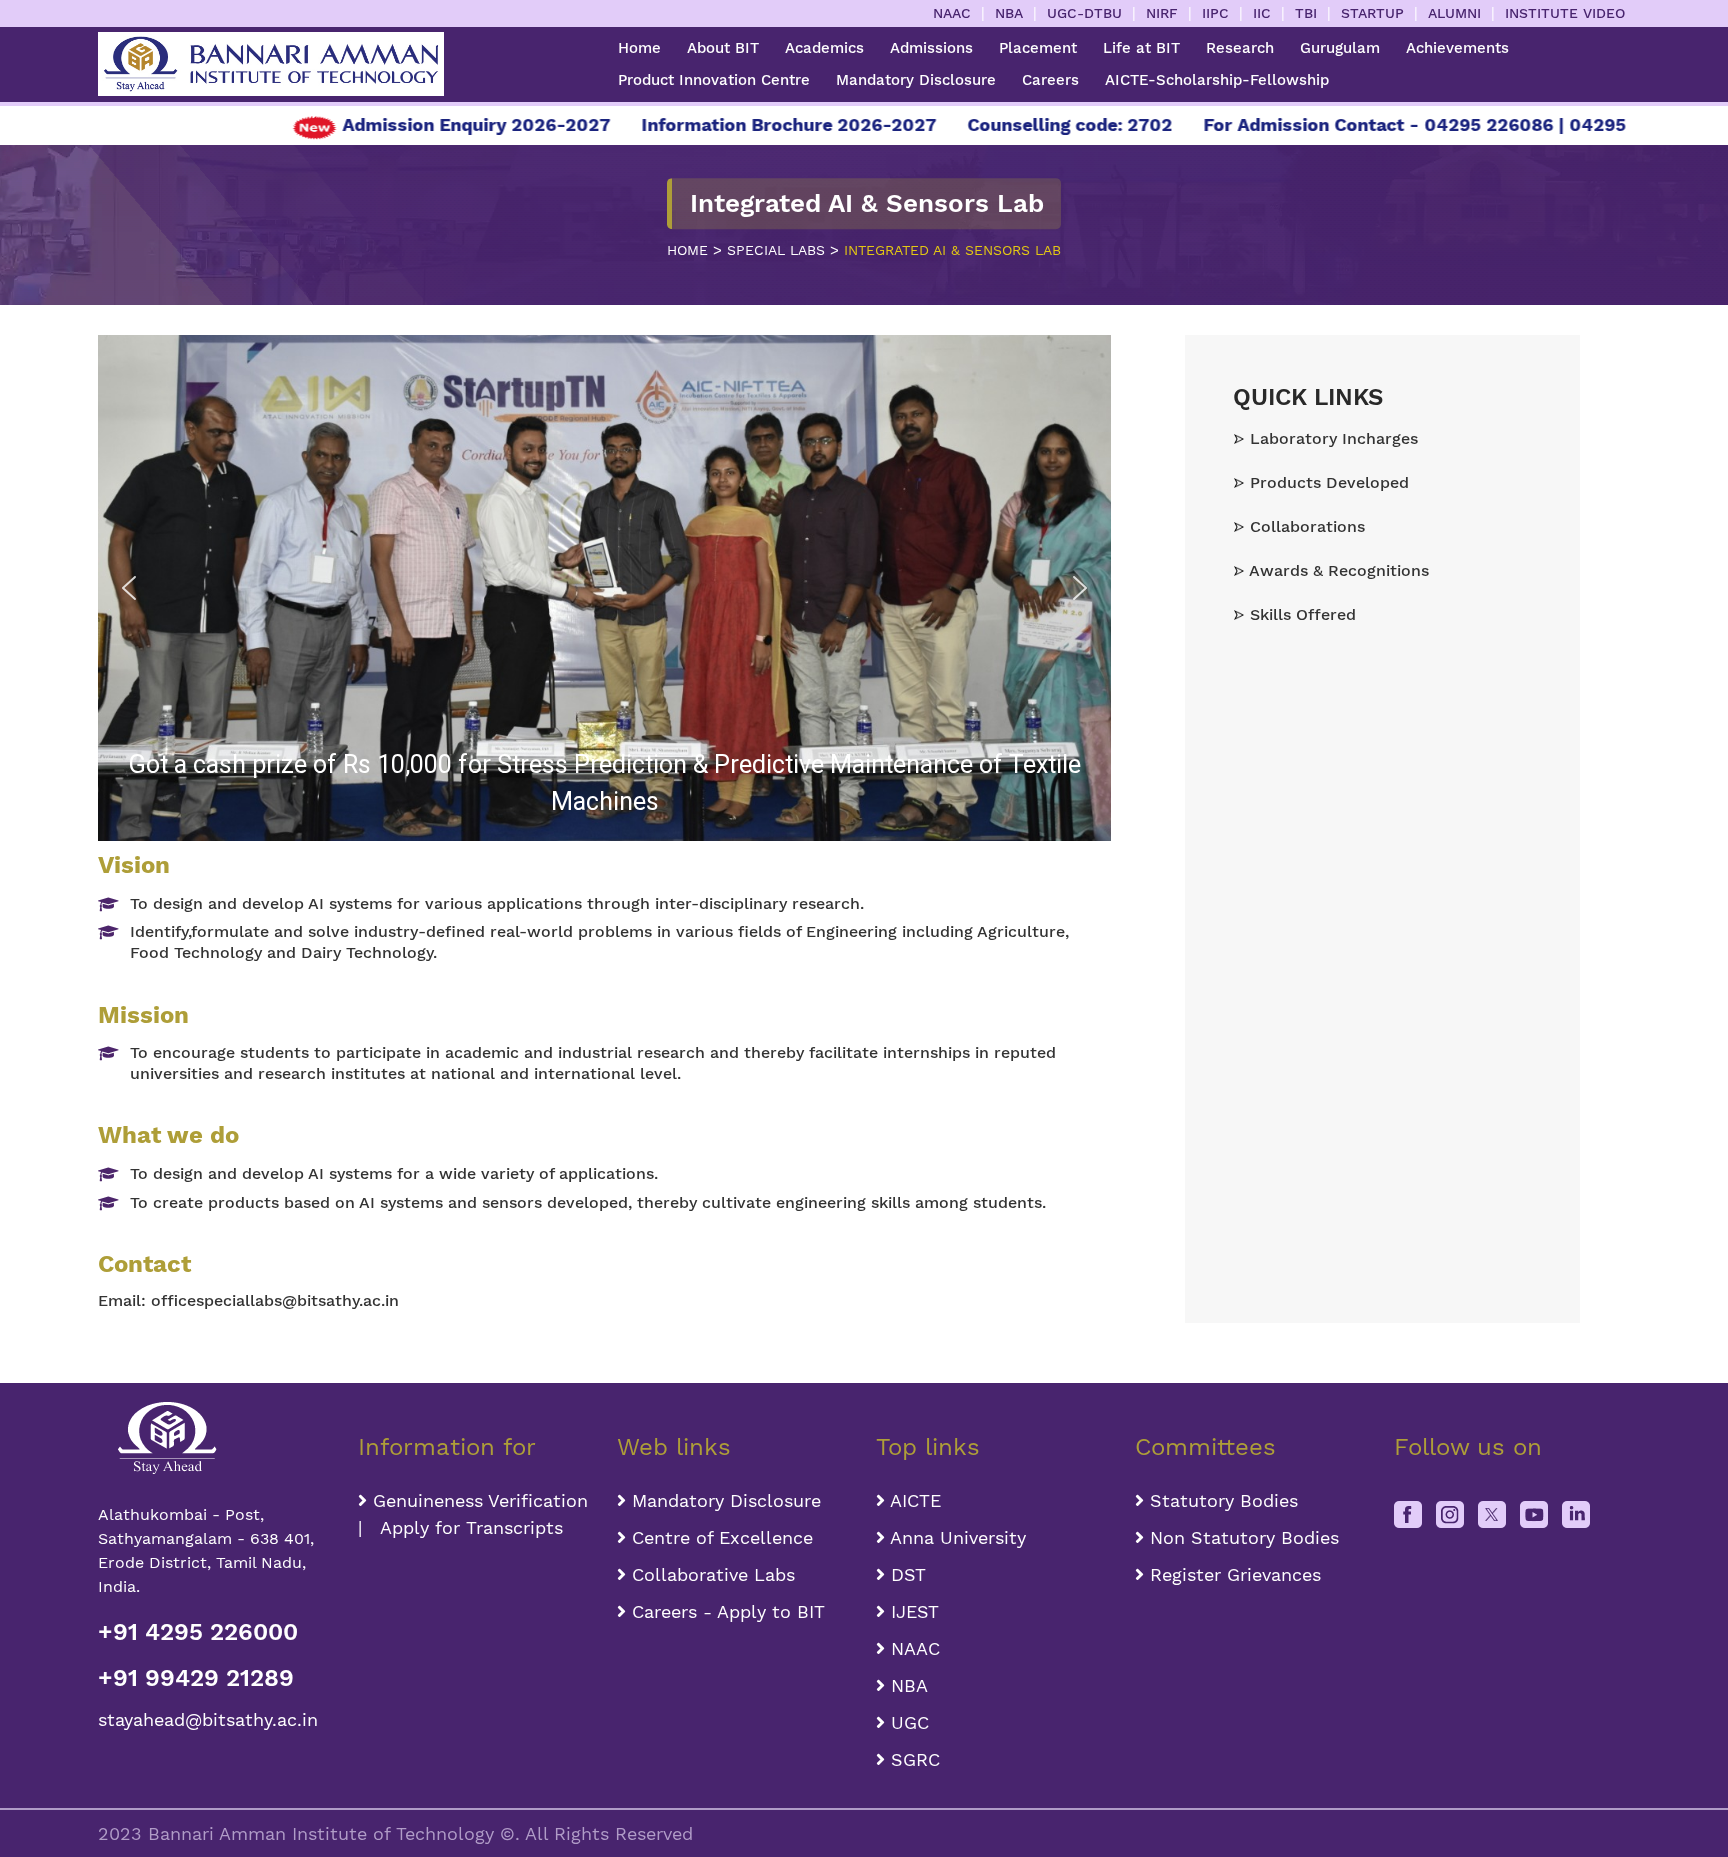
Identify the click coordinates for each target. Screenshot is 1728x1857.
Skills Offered (1300, 614)
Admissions (931, 48)
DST (905, 1574)
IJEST (912, 1611)
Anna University (955, 1537)
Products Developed (1327, 482)
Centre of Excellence (719, 1537)
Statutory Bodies (1221, 1500)
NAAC (952, 13)
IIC (1262, 13)
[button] (129, 588)
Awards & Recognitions (1337, 570)
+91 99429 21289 (196, 1678)
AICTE (913, 1500)
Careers (1050, 80)
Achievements (1457, 48)
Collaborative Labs (710, 1574)
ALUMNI (1454, 13)
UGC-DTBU (1084, 13)
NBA (1009, 13)
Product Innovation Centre (714, 80)
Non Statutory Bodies (1241, 1537)
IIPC (1215, 13)
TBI (1306, 13)
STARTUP (1372, 13)
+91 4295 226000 (198, 1632)
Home (639, 48)
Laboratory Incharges (1331, 438)
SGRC (912, 1759)
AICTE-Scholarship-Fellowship (1217, 80)
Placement (1038, 48)
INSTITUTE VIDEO (1565, 13)
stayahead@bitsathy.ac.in (208, 1719)
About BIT (723, 48)
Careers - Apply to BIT (725, 1611)
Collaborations (1305, 526)
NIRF (1162, 13)
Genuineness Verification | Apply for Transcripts (473, 1514)
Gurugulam (1340, 48)
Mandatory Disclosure (916, 80)
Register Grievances (1232, 1574)
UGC (907, 1722)
